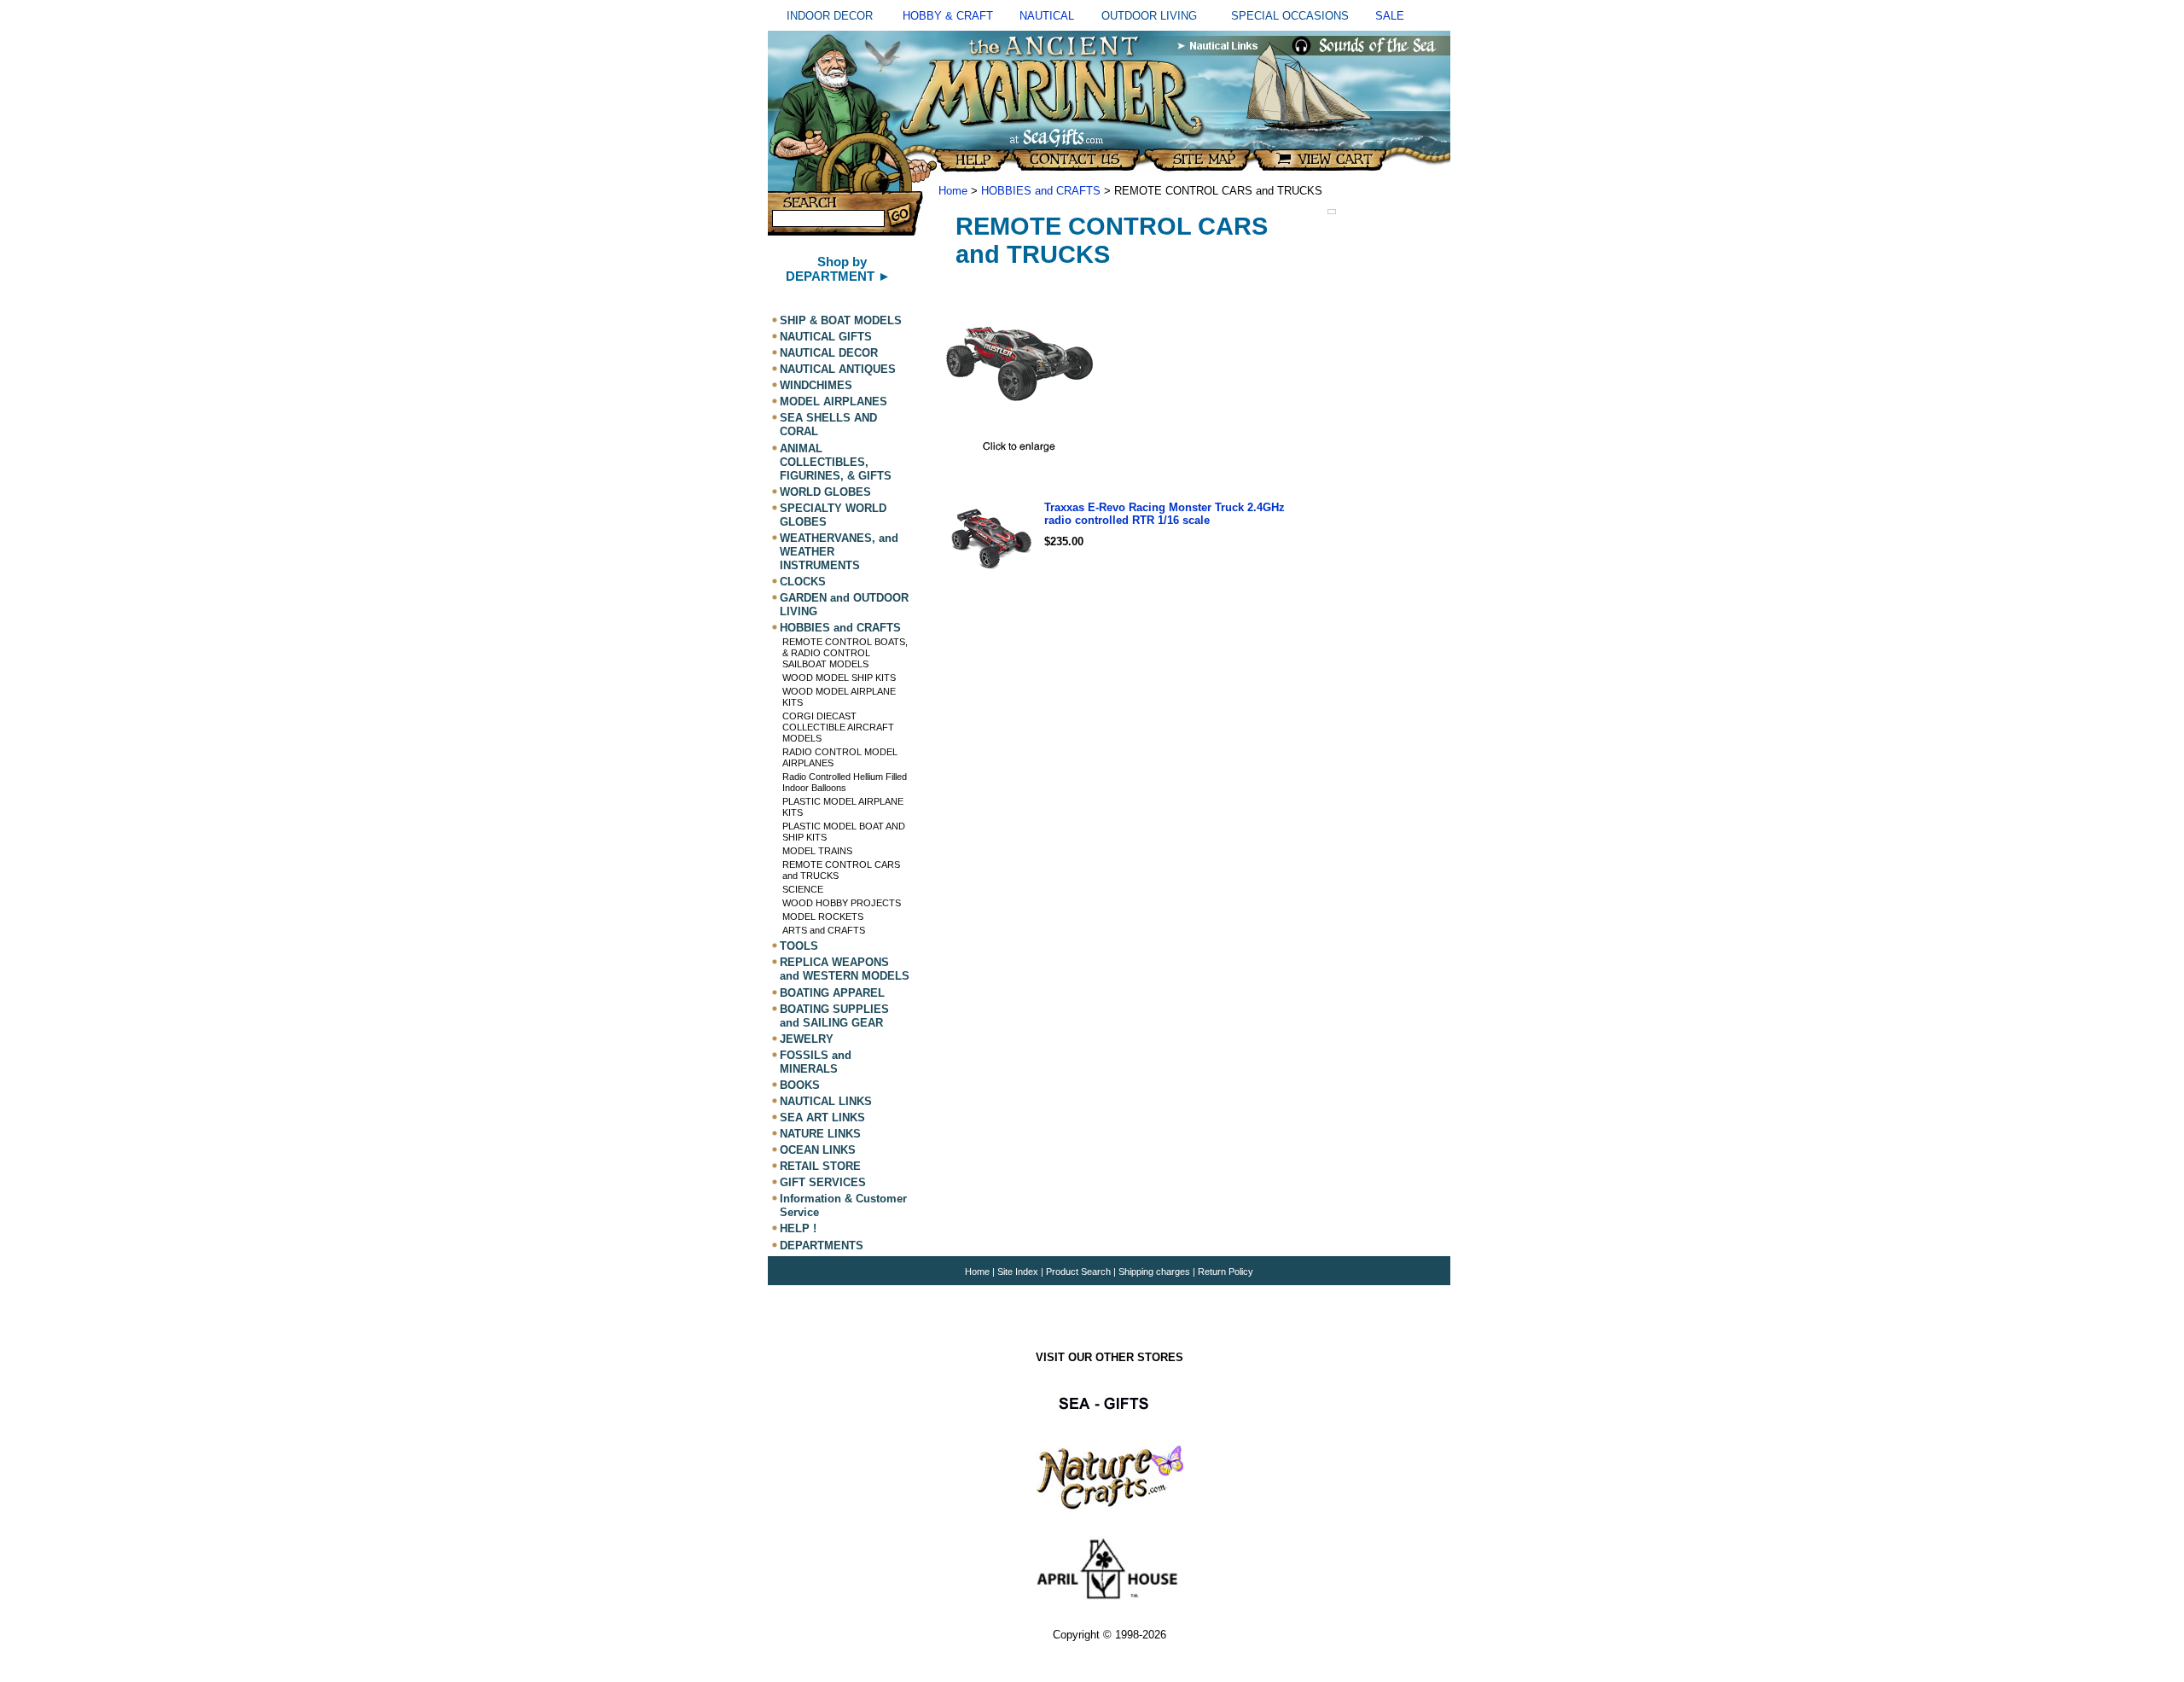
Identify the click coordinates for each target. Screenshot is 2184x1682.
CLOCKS (803, 582)
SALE (1390, 16)
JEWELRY (807, 1039)
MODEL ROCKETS (823, 917)
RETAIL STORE (820, 1166)
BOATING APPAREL (832, 993)
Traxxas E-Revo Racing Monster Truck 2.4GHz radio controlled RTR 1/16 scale (1165, 514)
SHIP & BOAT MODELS (841, 320)
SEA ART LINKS (822, 1117)
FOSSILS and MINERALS (816, 1062)
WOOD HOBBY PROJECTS (842, 903)
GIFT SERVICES (823, 1182)
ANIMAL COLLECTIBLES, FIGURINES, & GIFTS (836, 462)
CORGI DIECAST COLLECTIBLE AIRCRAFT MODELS (838, 727)
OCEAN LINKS (818, 1150)
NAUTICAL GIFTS (826, 337)
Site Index (1018, 1272)
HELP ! (798, 1229)
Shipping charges (1156, 1272)
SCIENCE (803, 889)
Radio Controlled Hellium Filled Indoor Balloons (845, 782)
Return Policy (1226, 1272)
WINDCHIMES (816, 385)
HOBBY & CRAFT (948, 16)
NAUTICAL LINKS (826, 1101)
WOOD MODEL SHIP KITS (839, 678)
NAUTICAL (1047, 16)
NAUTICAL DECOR (829, 353)
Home (953, 191)
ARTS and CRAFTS (824, 930)
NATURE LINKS (820, 1134)
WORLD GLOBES (825, 492)
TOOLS (799, 946)
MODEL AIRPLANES (834, 402)
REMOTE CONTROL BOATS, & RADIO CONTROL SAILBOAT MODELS (845, 653)
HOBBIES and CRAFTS (840, 628)
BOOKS (800, 1085)
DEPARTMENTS (822, 1245)
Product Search (1078, 1272)
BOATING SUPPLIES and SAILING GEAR (834, 1016)
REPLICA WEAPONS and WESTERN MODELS (845, 969)
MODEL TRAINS (817, 851)
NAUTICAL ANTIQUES (838, 369)
